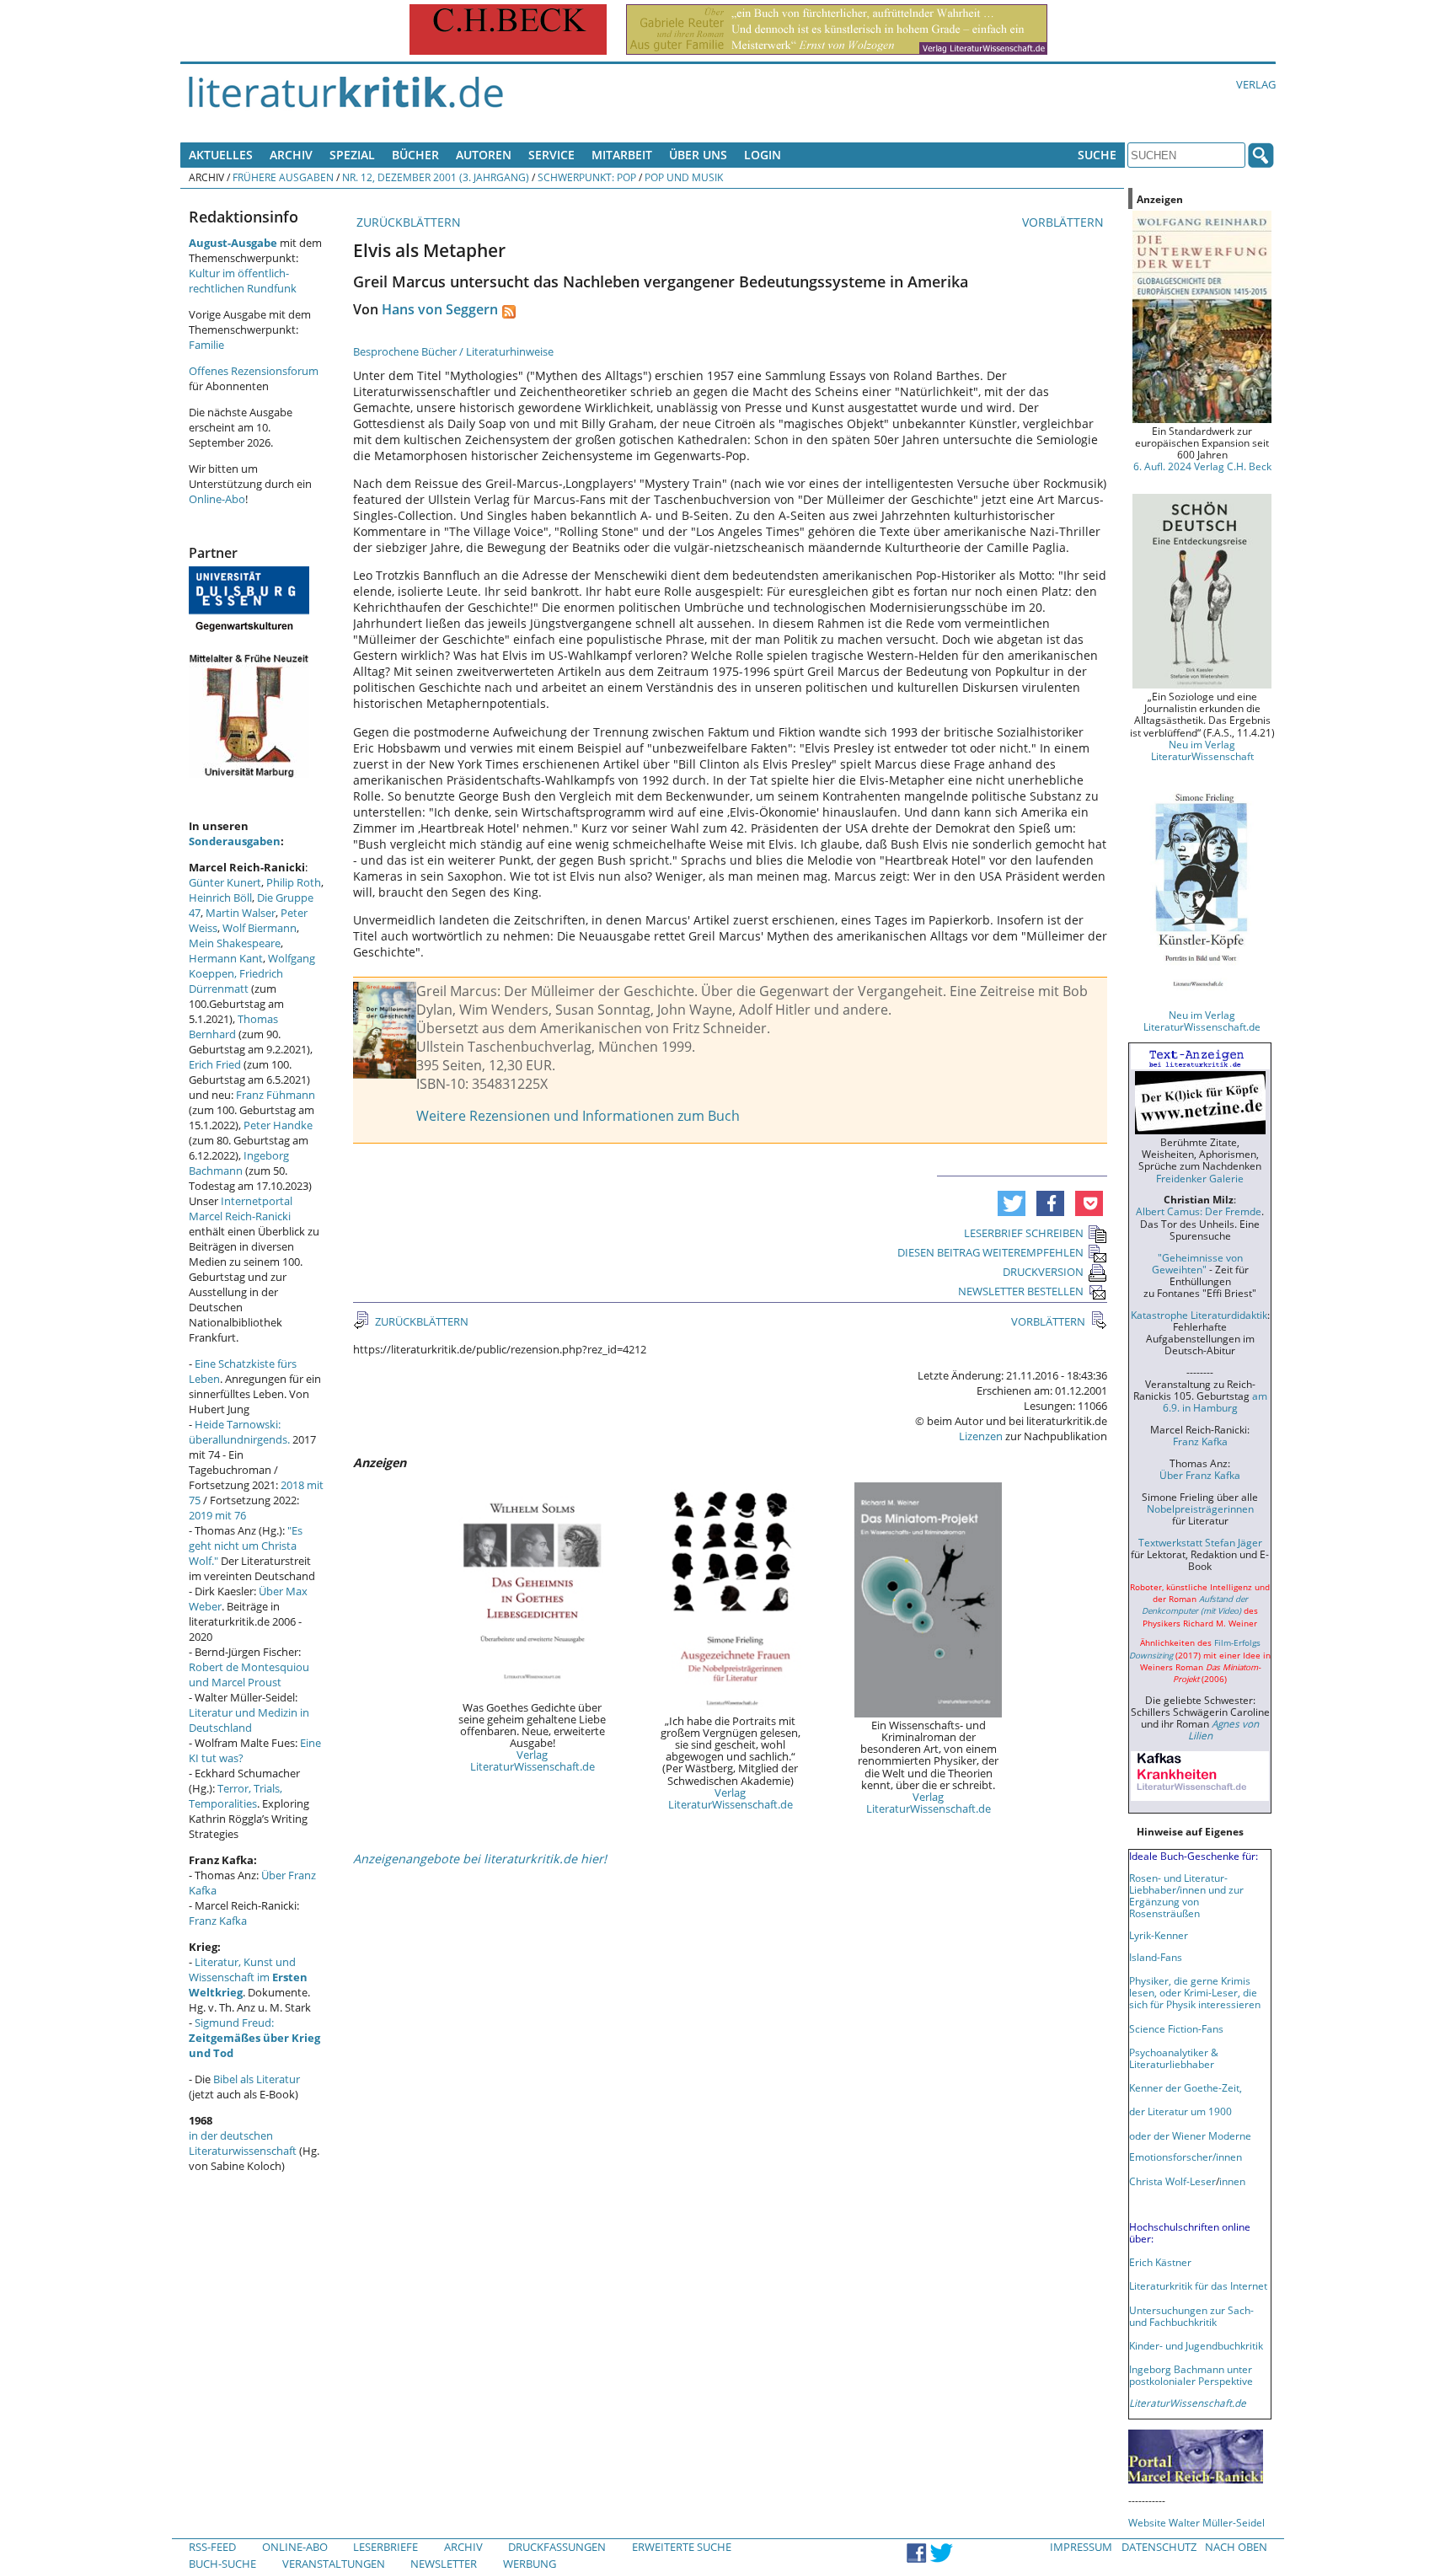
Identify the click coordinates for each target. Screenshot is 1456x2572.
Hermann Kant (226, 958)
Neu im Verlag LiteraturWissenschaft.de (1202, 1021)
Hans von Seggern (440, 309)
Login (763, 155)
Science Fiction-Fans (1176, 2028)
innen (1232, 2181)
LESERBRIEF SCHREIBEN (1024, 1233)
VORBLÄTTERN (1065, 222)
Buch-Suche (222, 2564)
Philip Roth (294, 882)
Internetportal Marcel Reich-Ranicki (241, 1208)
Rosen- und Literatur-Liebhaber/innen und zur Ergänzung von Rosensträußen (1186, 1895)
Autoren (484, 155)
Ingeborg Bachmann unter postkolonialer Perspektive (1191, 2375)
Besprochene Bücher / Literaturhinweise (453, 351)
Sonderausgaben (235, 841)
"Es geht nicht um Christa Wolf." (246, 1546)
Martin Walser (241, 913)
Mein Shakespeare (235, 943)
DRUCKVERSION (1043, 1272)
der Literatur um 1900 (1180, 2111)
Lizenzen (981, 1436)
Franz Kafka (218, 1921)
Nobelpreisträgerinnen (1200, 1508)
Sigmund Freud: (254, 2038)
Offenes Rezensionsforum (254, 371)
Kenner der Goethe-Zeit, (1186, 2087)
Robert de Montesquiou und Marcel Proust (249, 1674)
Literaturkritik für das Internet (1198, 2285)
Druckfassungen (557, 2547)
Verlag (1256, 84)
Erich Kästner (1160, 2262)
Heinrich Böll (220, 898)
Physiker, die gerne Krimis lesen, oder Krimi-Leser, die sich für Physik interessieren (1195, 1992)
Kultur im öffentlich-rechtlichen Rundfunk (243, 281)
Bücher (415, 155)
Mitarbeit (622, 155)
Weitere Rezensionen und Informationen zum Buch (578, 1116)
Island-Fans (1156, 1957)
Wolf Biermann (260, 928)
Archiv (291, 155)
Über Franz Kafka (1200, 1475)
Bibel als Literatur (257, 2079)
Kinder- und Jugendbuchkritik (1196, 2345)
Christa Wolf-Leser (1172, 2181)
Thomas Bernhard (233, 1026)
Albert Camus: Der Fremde (1199, 1211)
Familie (206, 345)
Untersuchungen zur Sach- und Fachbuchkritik (1191, 2316)
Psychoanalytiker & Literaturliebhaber (1174, 2058)
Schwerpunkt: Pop (587, 177)
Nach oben (1236, 2547)
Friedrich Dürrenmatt (236, 981)
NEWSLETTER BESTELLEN (1021, 1291)
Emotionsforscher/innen (1186, 2157)
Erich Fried (215, 1064)
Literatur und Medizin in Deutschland (249, 1720)
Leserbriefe (385, 2547)
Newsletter (444, 2564)
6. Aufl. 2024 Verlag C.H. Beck (1202, 466)
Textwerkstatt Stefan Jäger (1200, 1542)
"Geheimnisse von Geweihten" (1197, 1263)
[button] (1012, 1203)
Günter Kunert (225, 882)
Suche (1097, 155)
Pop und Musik (684, 177)
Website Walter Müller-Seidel (1196, 2522)
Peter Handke (278, 1125)
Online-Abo (217, 499)
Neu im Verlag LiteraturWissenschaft (1202, 750)
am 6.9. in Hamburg (1215, 1401)
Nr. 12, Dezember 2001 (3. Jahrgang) (436, 177)
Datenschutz (1159, 2547)
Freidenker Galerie (1200, 1178)
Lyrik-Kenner (1159, 1935)
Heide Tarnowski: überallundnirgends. (239, 1432)
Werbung (530, 2564)
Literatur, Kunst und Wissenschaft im (248, 1977)
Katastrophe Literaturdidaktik (1199, 1315)
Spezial (352, 155)
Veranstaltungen (334, 2564)
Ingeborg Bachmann (239, 1163)
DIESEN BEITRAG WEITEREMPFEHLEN (990, 1252)
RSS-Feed (212, 2547)
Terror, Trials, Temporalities (236, 1796)
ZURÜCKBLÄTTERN (407, 222)
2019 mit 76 (217, 1515)
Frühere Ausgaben (283, 177)
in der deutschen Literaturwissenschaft (243, 2143)
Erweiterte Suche (682, 2547)
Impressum (1081, 2547)
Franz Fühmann (276, 1095)
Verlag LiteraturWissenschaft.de (533, 1760)
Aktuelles (221, 155)
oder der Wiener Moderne (1190, 2135)
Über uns (698, 155)
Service (551, 155)
